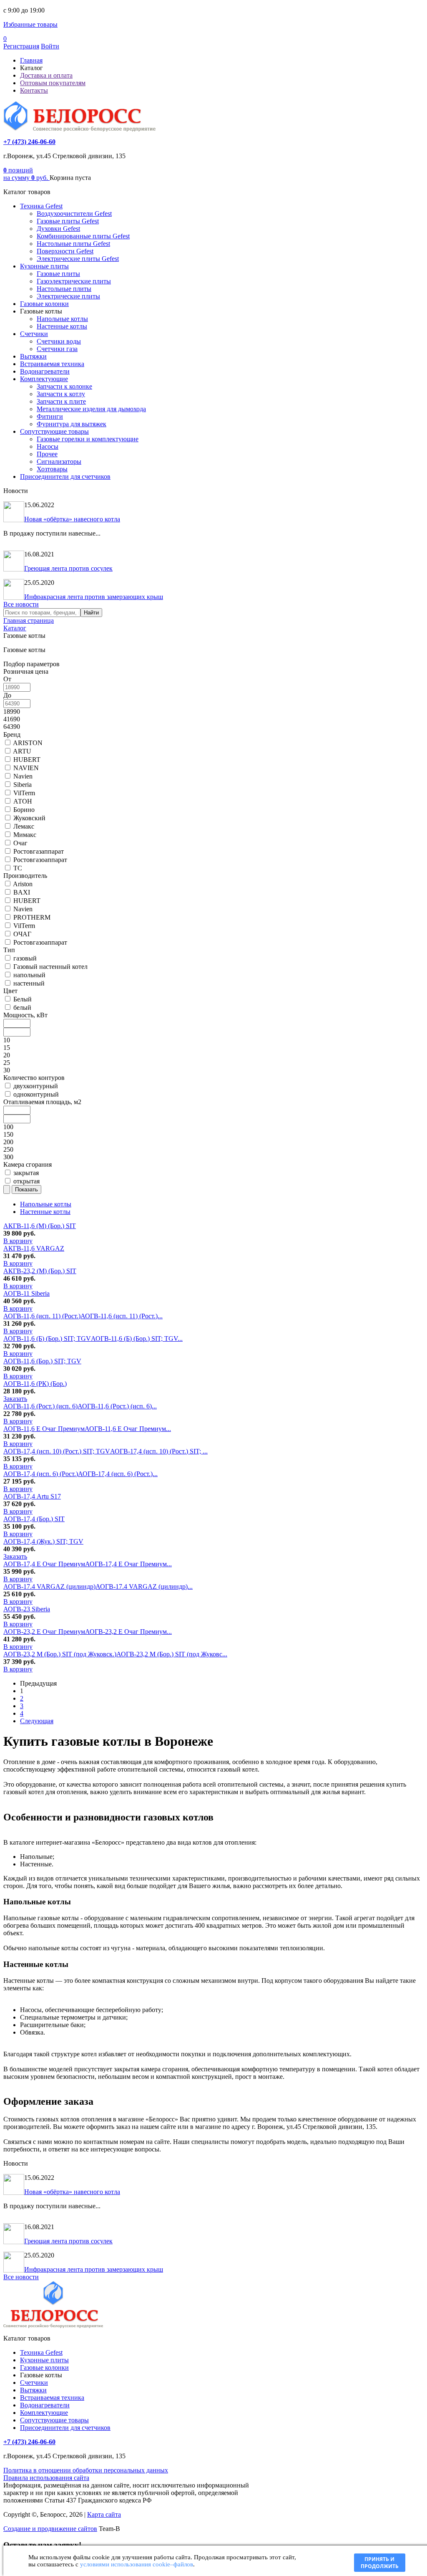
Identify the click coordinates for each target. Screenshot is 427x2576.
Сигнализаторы (59, 461)
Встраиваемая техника (52, 364)
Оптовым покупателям (53, 83)
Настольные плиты (64, 289)
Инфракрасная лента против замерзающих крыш (94, 597)
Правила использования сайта (46, 2478)
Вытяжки (33, 356)
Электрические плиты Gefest (78, 259)
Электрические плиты (68, 296)
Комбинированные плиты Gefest (83, 236)
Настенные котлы (62, 326)
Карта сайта (104, 2514)
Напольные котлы (62, 319)
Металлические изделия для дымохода (91, 409)
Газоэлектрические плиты (74, 281)
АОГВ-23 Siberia (27, 1609)
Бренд (12, 734)
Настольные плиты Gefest (73, 244)
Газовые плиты (58, 274)
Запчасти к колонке (64, 386)
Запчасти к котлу (61, 394)
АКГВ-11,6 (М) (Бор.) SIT (40, 1226)
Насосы (48, 446)
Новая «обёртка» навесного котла (72, 519)
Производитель (25, 876)
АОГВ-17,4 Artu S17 (32, 1496)
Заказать (15, 1399)
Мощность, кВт (25, 1015)
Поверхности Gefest (65, 251)
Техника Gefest (41, 206)
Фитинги (50, 416)
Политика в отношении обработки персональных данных (86, 2470)
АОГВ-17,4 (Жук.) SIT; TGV (43, 1541)
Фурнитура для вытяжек (72, 424)
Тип (9, 950)
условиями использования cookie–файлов (137, 2564)
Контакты (34, 90)
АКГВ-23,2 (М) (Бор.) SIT (40, 1271)
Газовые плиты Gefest (68, 221)
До (7, 695)
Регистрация (21, 46)
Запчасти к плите (61, 401)
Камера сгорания (28, 1164)
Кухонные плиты (44, 266)
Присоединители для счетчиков (65, 477)
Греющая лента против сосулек (68, 568)
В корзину (18, 1241)
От (7, 679)
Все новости (21, 604)
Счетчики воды (59, 341)
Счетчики (34, 334)
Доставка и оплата (46, 75)
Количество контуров (34, 1078)
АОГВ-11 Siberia (26, 1293)
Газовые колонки (44, 304)
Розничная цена (26, 671)
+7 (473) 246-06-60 (29, 142)
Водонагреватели (45, 371)
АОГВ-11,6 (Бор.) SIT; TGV (42, 1361)
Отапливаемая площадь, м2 (42, 1102)
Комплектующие (44, 379)
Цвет (10, 991)
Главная (31, 60)
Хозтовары (52, 469)
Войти (50, 46)
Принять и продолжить (380, 2563)
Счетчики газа (57, 349)
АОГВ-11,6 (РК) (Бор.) (35, 1384)
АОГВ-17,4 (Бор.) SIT (34, 1519)
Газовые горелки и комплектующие (88, 439)
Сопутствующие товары (54, 431)
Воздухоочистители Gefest (74, 214)
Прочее (47, 454)
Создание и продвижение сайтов (50, 2529)
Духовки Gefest (58, 229)
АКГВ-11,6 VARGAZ (34, 1248)
